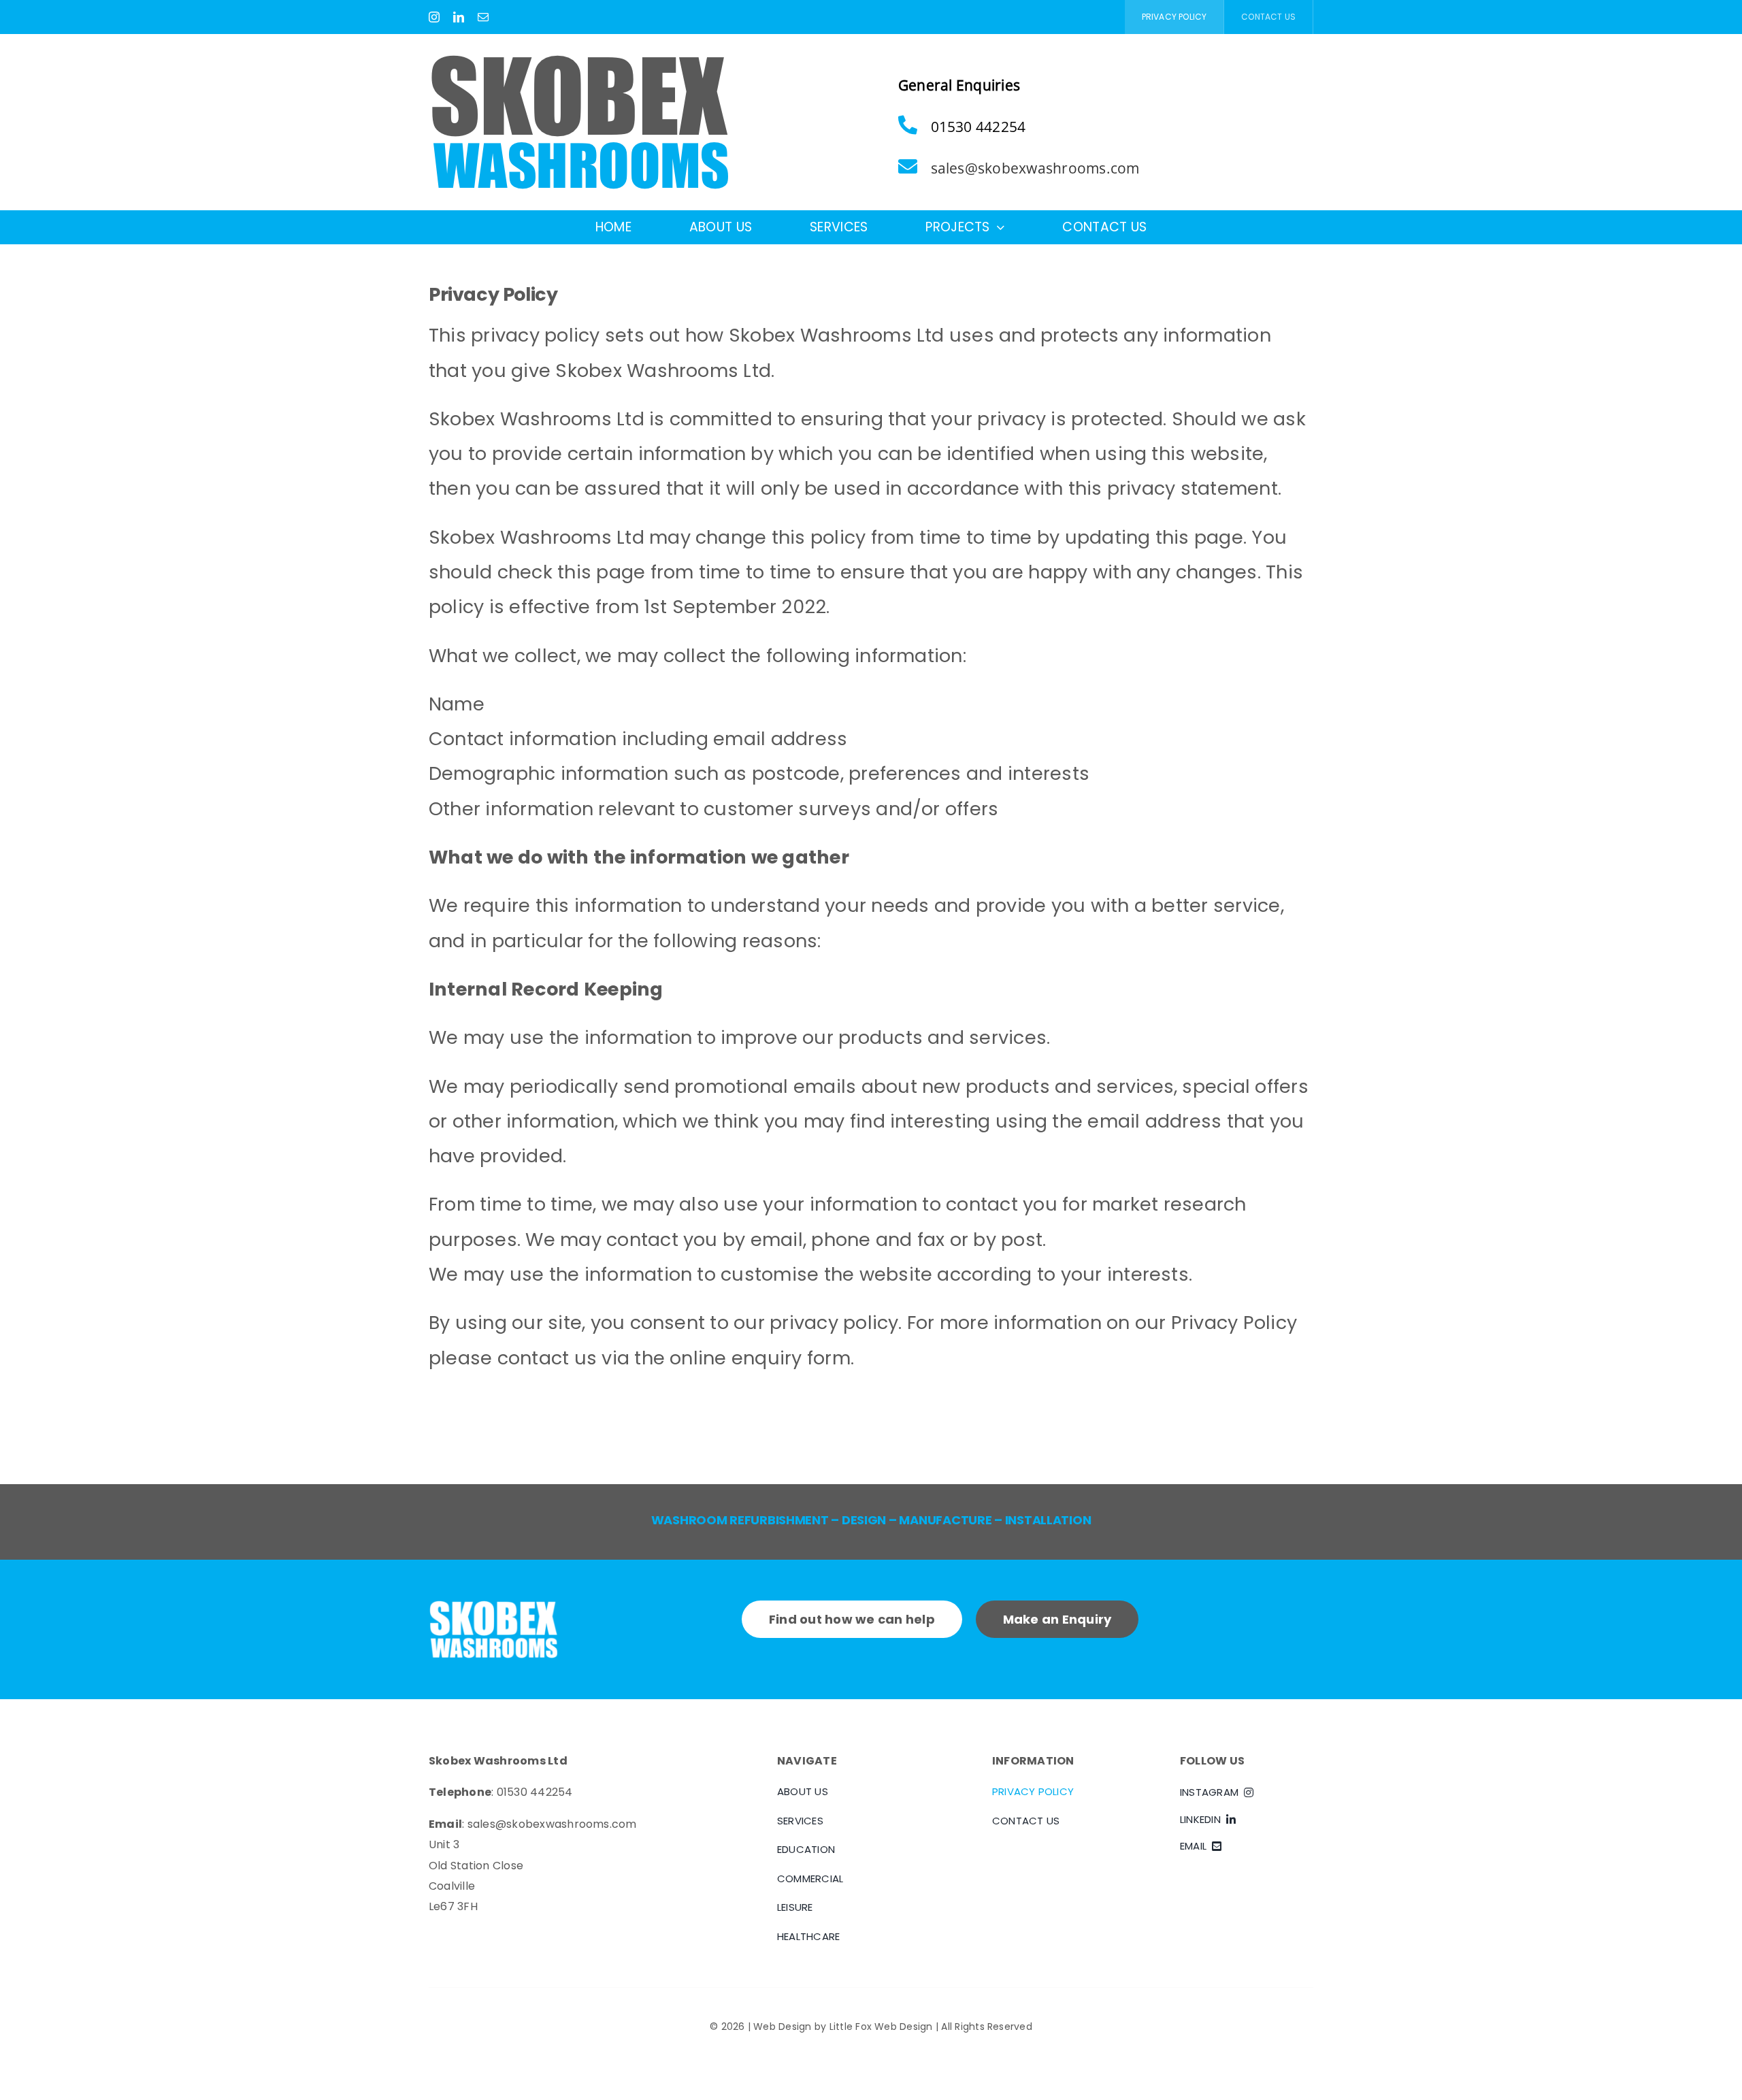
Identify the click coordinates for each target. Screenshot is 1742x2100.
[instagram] (434, 17)
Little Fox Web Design (881, 2027)
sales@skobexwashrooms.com (1035, 168)
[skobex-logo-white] (493, 1606)
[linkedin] (459, 17)
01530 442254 (535, 1792)
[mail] (483, 17)
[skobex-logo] (579, 60)
